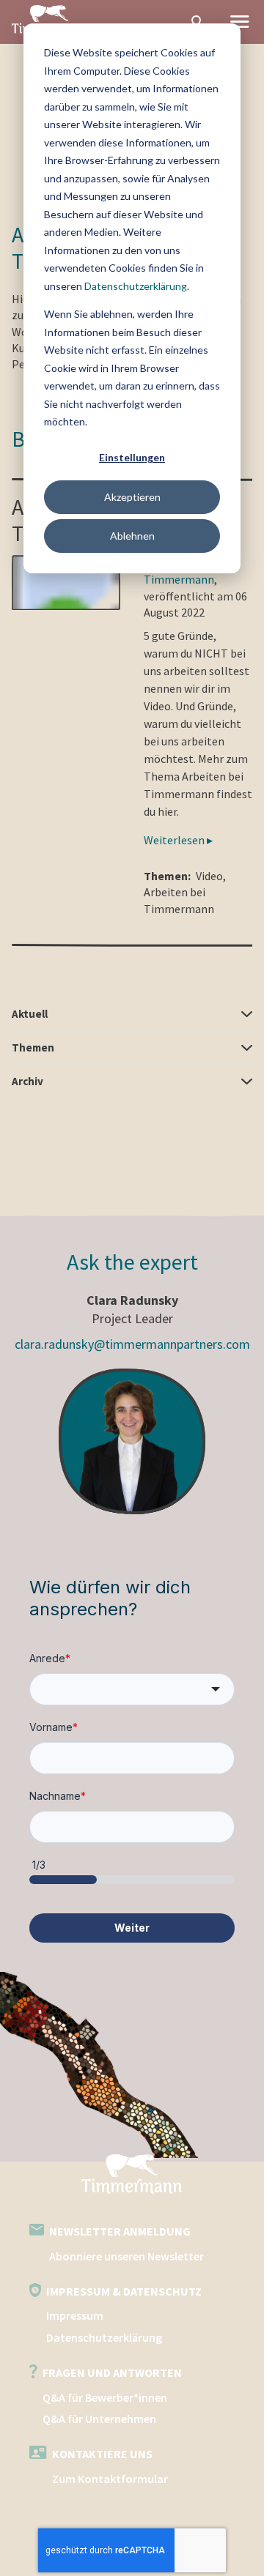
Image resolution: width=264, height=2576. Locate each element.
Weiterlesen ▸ (178, 840)
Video (209, 876)
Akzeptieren (132, 497)
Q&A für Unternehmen (99, 2419)
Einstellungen (132, 457)
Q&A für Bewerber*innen (105, 2397)
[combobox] (132, 1689)
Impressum (75, 2315)
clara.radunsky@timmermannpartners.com (132, 1344)
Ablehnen (132, 536)
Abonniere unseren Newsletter (126, 2256)
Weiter (132, 1928)
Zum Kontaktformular (110, 2479)
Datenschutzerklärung (136, 286)
